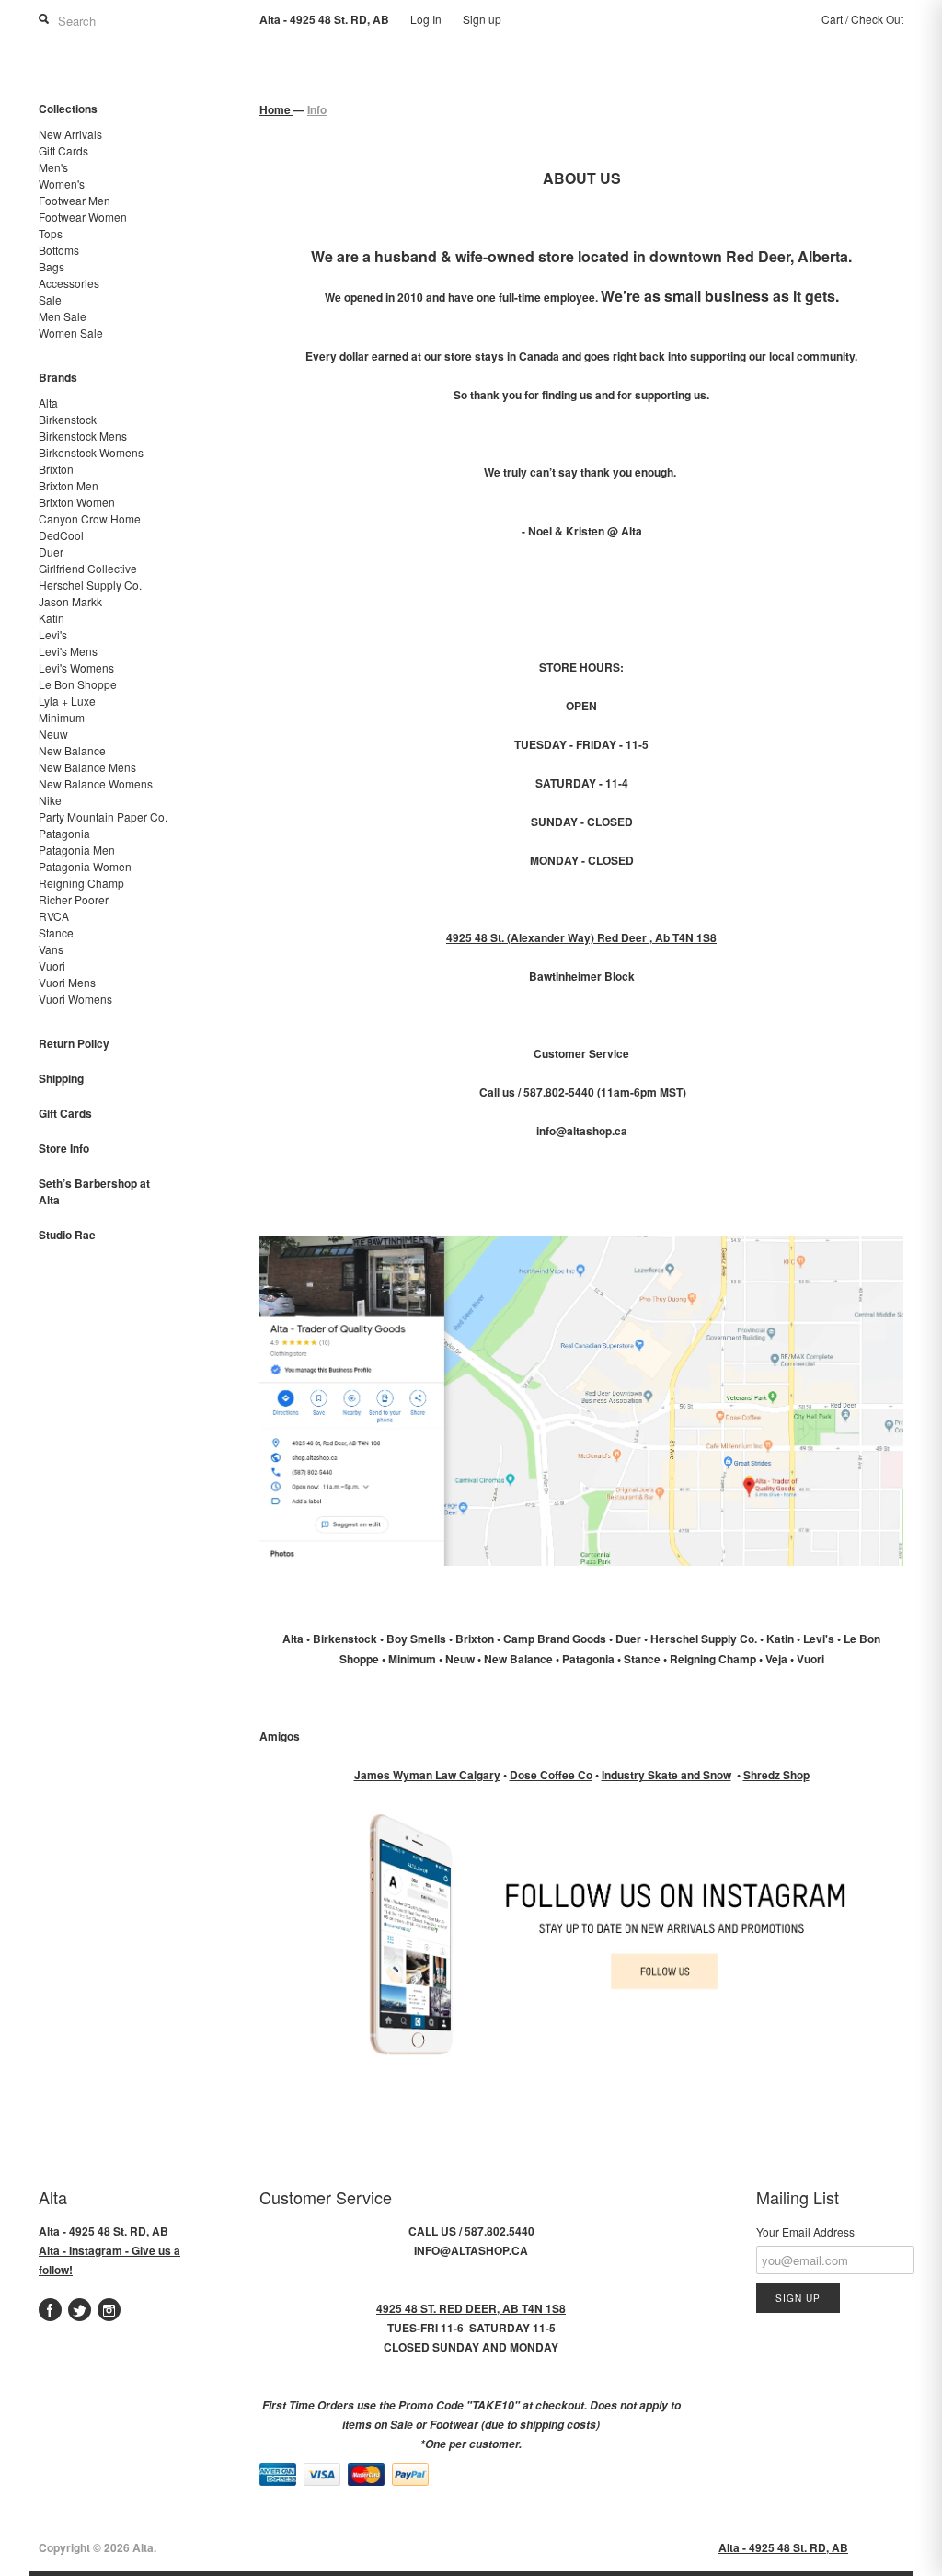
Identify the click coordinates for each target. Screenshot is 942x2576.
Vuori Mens (67, 982)
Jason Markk (70, 601)
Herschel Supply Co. (90, 585)
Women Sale (71, 333)
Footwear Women (83, 217)
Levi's (53, 634)
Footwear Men (75, 200)
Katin (52, 618)
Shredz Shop (776, 1775)
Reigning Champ (81, 883)
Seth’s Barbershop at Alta (94, 1191)
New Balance (72, 750)
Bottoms (59, 250)
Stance (56, 932)
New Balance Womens (96, 783)
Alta (48, 402)
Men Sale (63, 316)
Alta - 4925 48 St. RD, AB (103, 2231)
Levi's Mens (68, 651)
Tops (51, 233)
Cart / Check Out (862, 19)
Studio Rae (67, 1235)
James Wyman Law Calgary (427, 1775)
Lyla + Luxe (67, 701)
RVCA (54, 916)
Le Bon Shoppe (78, 684)
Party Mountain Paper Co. (103, 816)
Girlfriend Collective (88, 568)
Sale (50, 299)
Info (317, 109)
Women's (62, 184)
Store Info (64, 1148)
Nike (50, 800)
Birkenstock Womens (91, 452)
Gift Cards (63, 150)
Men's (53, 167)
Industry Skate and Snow (666, 1775)
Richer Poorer (74, 899)
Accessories (69, 283)
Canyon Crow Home (90, 518)
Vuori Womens (75, 999)
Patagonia (64, 833)
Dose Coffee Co (551, 1775)
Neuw (53, 734)
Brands (58, 377)
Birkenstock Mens (83, 436)
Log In (426, 19)
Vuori (52, 966)
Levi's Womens (76, 667)
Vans (51, 949)
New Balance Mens (87, 767)
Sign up (482, 19)
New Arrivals (70, 134)
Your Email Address (805, 2231)
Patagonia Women (85, 866)
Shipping (61, 1078)
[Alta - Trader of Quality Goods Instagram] (581, 2067)
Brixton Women (77, 502)
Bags (52, 266)
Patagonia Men (77, 850)
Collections (68, 109)
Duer (51, 552)
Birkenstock (68, 419)
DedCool (61, 535)
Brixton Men (69, 485)
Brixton (56, 469)
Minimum (62, 717)
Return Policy (74, 1043)
